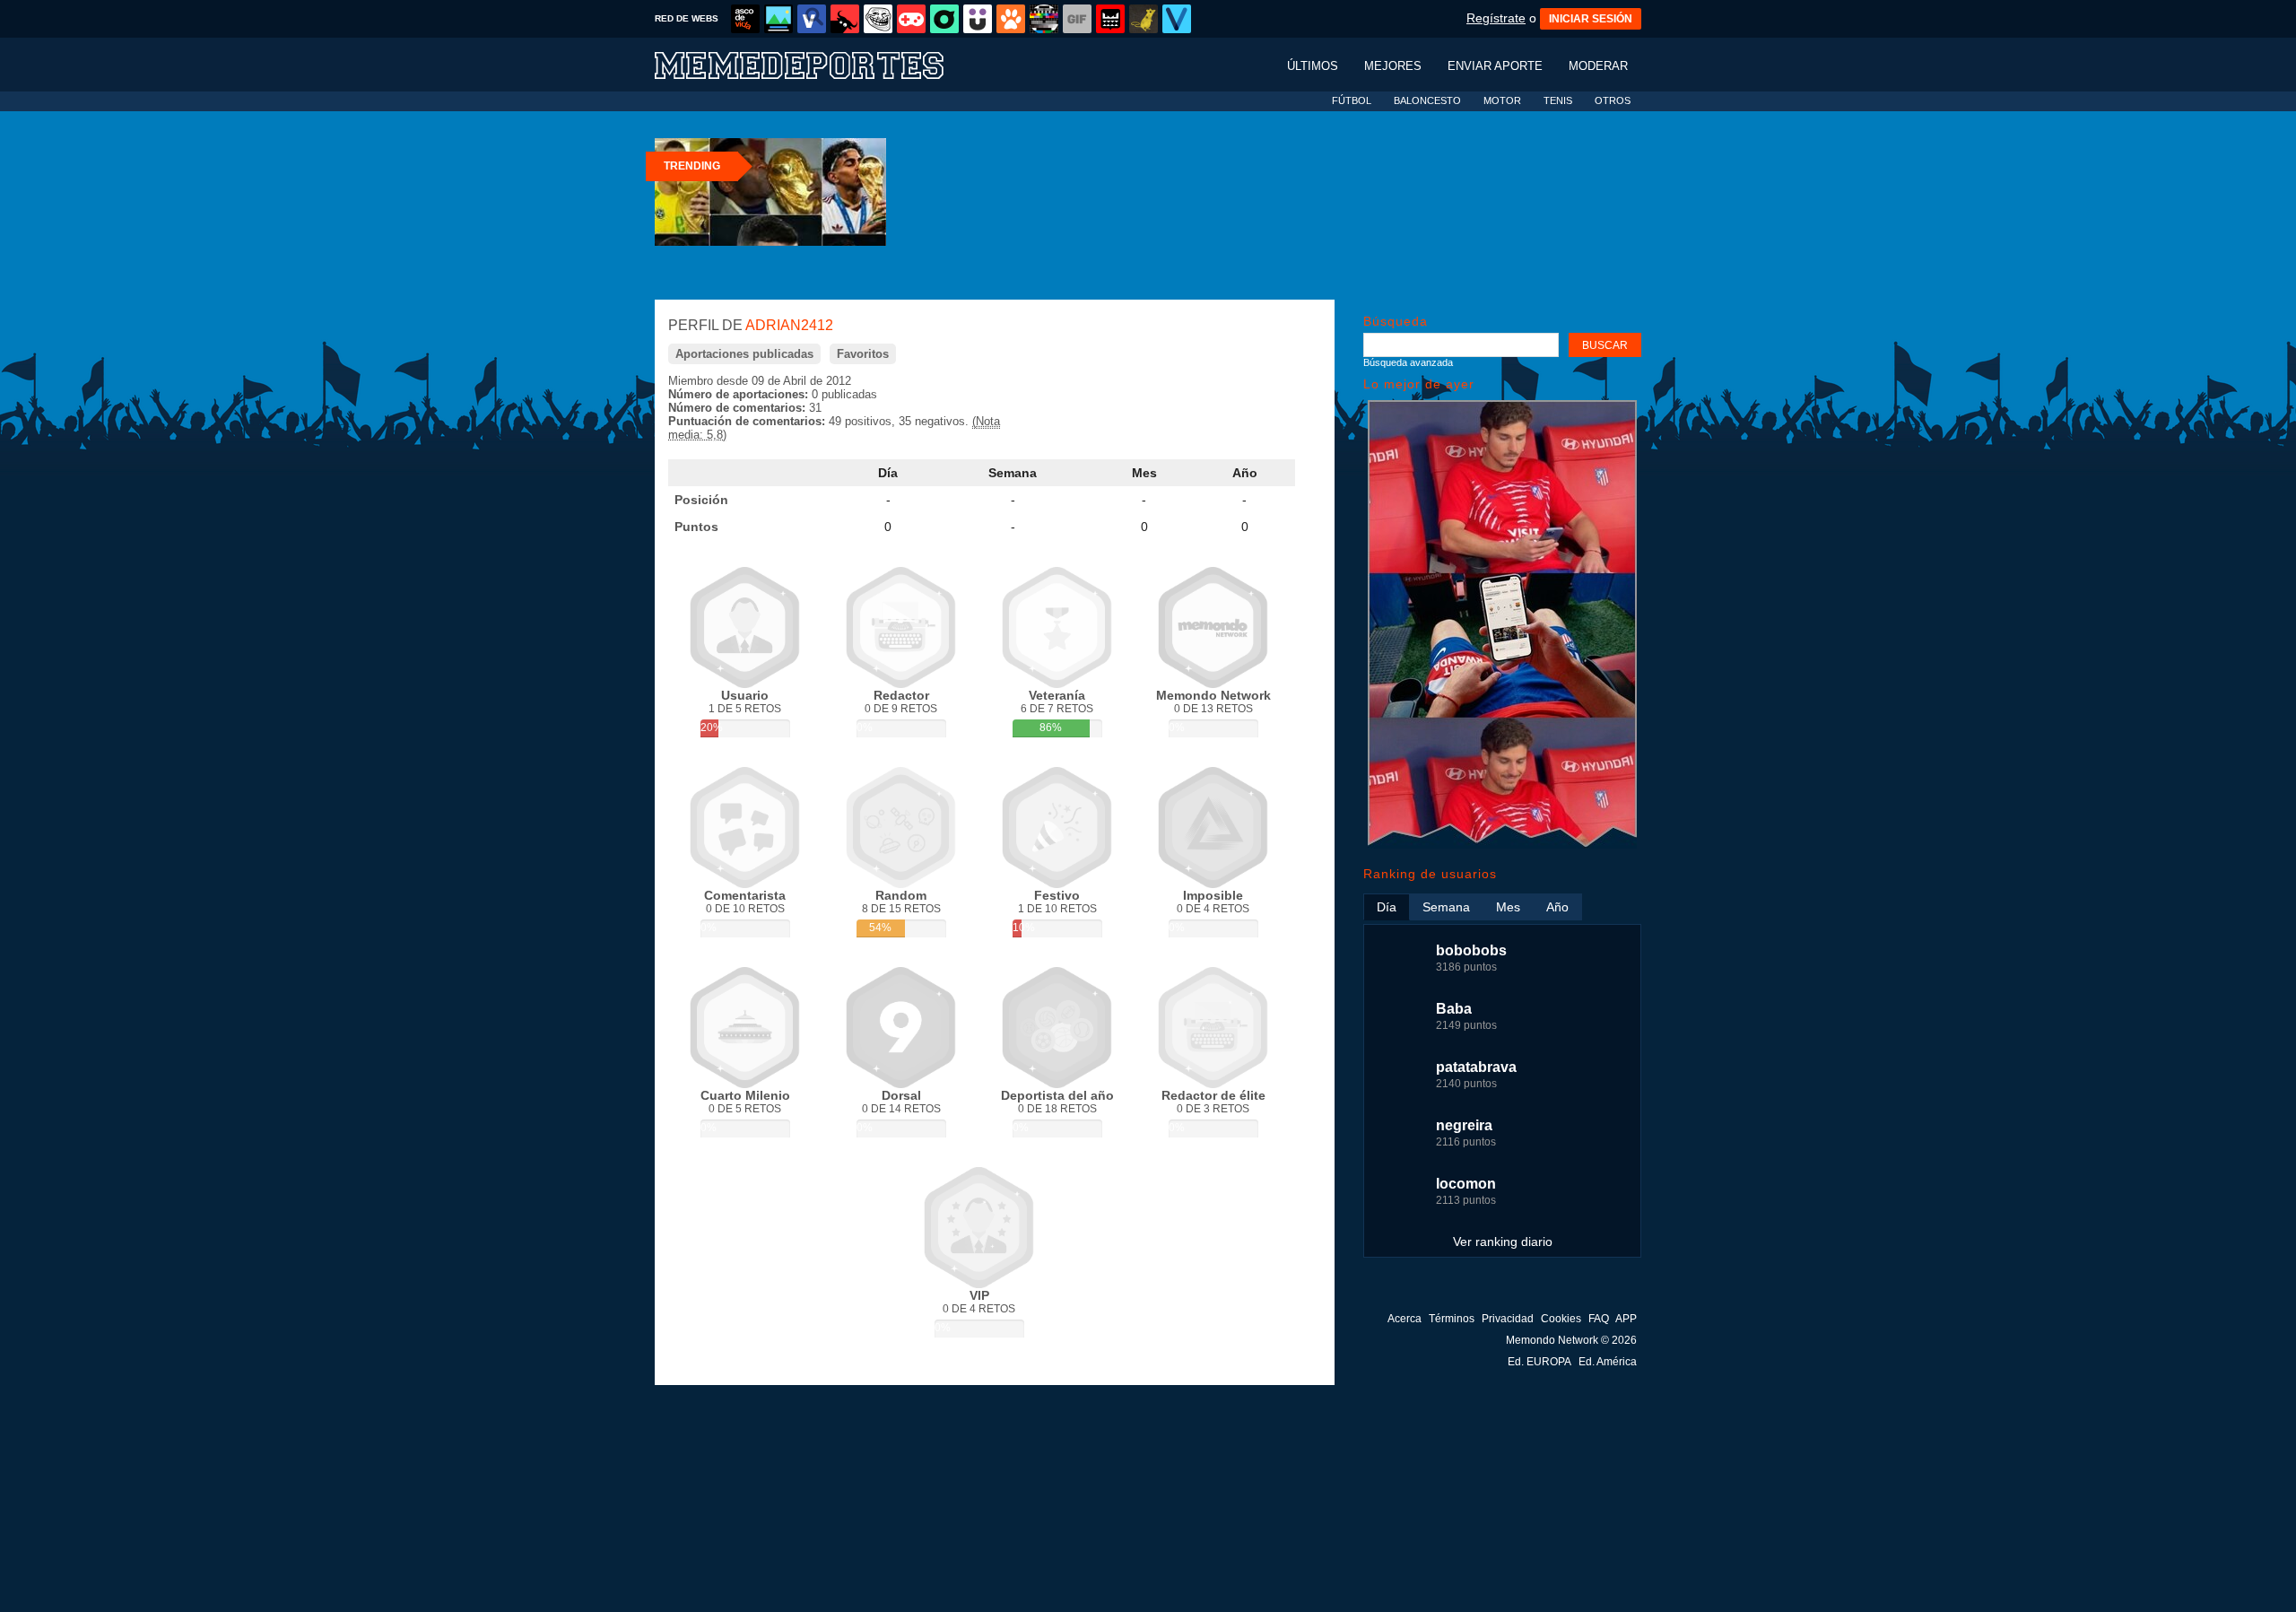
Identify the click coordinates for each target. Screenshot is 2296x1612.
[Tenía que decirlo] (1110, 19)
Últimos (1313, 66)
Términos (1452, 1319)
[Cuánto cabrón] (878, 19)
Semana (1013, 473)
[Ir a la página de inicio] (816, 64)
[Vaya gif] (1077, 19)
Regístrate (1496, 18)
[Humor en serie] (978, 19)
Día (888, 473)
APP (1626, 1319)
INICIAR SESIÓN (1591, 19)
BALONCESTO (1427, 100)
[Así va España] (845, 19)
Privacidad (1508, 1319)
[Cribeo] (944, 19)
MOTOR (1502, 100)
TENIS (1558, 100)
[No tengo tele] (1044, 19)
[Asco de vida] (745, 19)
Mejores (1393, 66)
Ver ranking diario (1503, 1242)
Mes (1144, 473)
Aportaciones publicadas (744, 354)
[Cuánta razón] (778, 19)
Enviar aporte (1495, 66)
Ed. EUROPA (1539, 1362)
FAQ (1599, 1319)
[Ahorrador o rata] (1144, 19)
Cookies (1561, 1319)
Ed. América (1608, 1362)
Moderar (1598, 66)
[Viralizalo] (1177, 19)
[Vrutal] (911, 19)
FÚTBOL (1352, 100)
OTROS (1613, 100)
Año (1245, 473)
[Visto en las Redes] (812, 19)
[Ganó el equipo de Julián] (1502, 845)
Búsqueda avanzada (1408, 362)
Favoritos (863, 354)
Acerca (1405, 1319)
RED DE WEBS (687, 18)
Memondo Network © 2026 (1571, 1340)
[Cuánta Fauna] (1011, 19)
